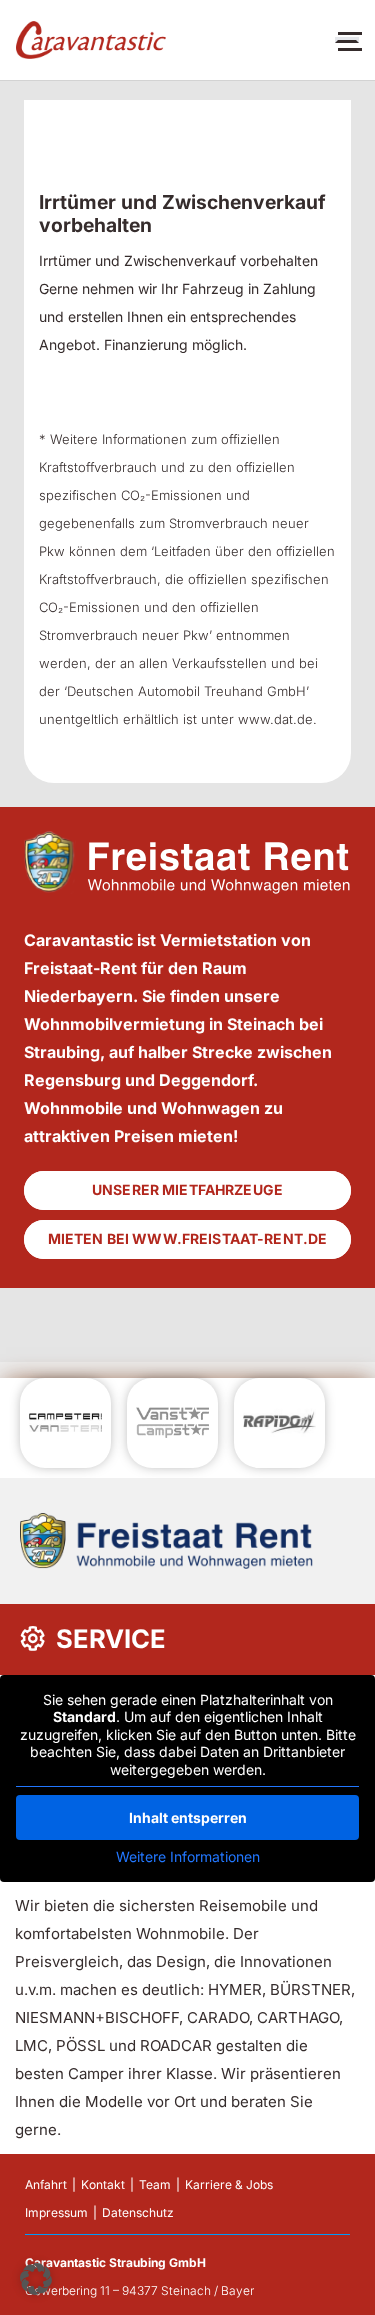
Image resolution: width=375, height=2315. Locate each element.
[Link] (91, 40)
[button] (36, 2279)
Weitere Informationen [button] (188, 1856)
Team (155, 2184)
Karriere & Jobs (229, 2184)
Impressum (56, 2212)
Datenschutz (138, 2212)
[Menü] (347, 40)
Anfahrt (46, 2184)
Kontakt (103, 2184)
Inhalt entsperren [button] (188, 1817)
